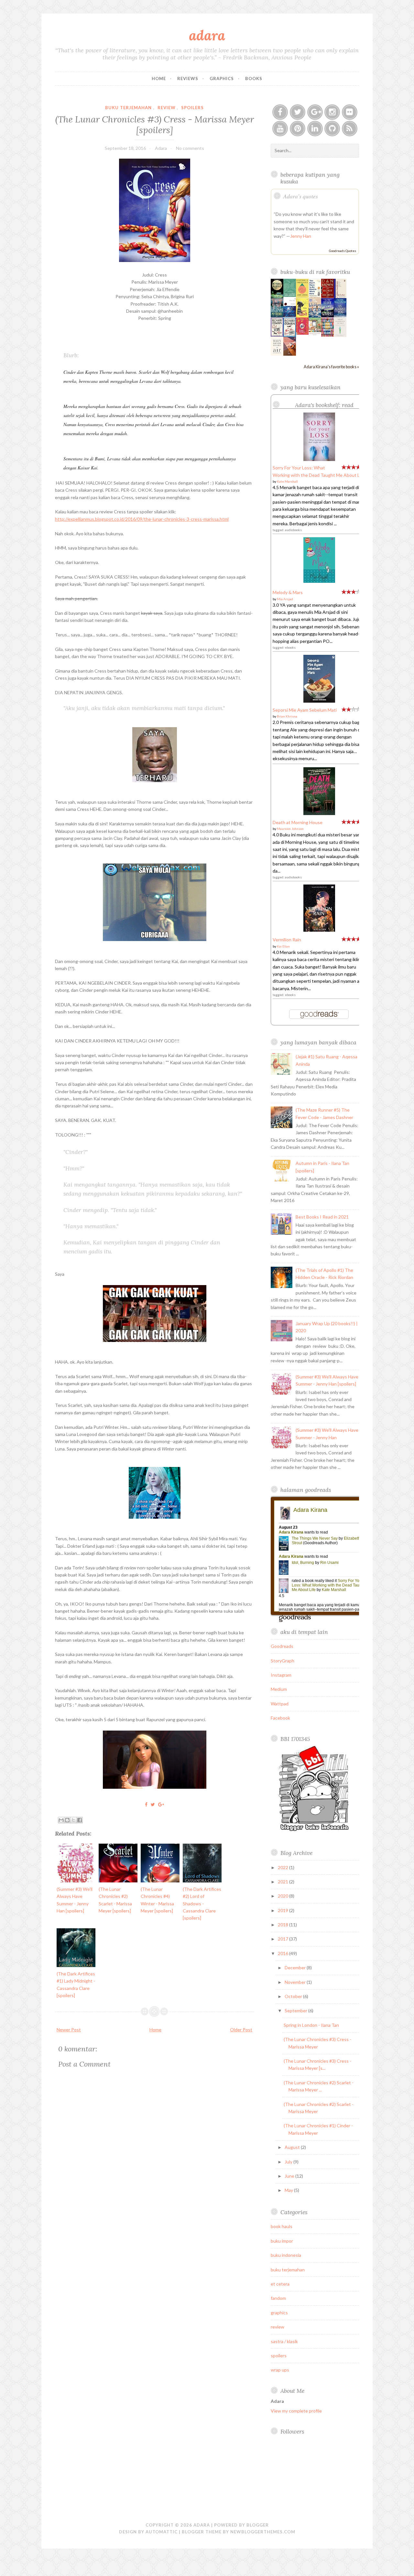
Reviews (188, 79)
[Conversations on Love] (340, 297)
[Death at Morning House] (319, 813)
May (289, 2190)
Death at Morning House (298, 822)
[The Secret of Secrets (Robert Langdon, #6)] (327, 296)
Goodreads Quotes (343, 251)
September (296, 2011)
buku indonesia (286, 2255)
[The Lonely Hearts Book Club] (327, 335)
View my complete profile (296, 2411)
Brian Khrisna (287, 716)
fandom (278, 2298)
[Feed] (350, 129)
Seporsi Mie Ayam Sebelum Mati (305, 710)
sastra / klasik (284, 2341)
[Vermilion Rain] (319, 930)
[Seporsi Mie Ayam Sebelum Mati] (319, 701)
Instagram (281, 1675)
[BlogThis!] (67, 1820)
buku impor (282, 2241)
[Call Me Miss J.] (302, 316)
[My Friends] (277, 315)
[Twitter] (298, 112)
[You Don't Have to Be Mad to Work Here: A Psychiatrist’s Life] (315, 297)
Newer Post (69, 2030)
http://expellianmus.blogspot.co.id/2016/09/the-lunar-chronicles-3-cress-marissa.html (142, 519)
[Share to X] (73, 1820)
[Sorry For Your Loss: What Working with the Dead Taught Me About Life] (319, 459)
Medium (279, 1689)
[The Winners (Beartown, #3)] (327, 315)
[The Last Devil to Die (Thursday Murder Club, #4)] (277, 335)
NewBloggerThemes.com (263, 2532)
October (294, 1996)
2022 (283, 1867)
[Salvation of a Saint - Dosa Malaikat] (290, 354)
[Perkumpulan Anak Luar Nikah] (315, 335)
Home (159, 79)
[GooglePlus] (315, 112)
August (293, 2147)
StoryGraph (283, 1661)
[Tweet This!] (153, 1804)
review (167, 108)
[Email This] (61, 1820)
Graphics (222, 79)
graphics (279, 2313)
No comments (190, 148)
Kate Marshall (287, 481)
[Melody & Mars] (319, 581)
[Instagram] (332, 112)
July (289, 2162)
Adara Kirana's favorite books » (331, 367)
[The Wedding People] (315, 316)
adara (207, 35)
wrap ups (280, 2370)
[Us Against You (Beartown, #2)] (340, 315)
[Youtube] (280, 129)
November (296, 1982)
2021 (283, 1882)
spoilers (192, 108)
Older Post (241, 2030)
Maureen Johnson (290, 829)
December (296, 1968)
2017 (283, 1939)
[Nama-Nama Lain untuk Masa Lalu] (290, 295)
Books (254, 79)
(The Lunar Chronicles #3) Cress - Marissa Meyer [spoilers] (155, 124)
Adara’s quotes (301, 196)
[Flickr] (350, 112)
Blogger (258, 2525)
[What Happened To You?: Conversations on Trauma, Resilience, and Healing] (340, 335)
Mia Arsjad (285, 599)
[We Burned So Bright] (277, 296)
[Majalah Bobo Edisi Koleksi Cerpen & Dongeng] (302, 333)
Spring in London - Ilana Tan (311, 2025)
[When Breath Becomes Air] (277, 354)
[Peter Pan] (290, 315)
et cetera (280, 2284)
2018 (283, 1925)
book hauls (282, 2226)
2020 (283, 1896)
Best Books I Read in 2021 (322, 1217)
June (290, 2176)
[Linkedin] (315, 129)
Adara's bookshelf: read (324, 405)
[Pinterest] (298, 129)
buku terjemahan (128, 108)
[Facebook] (280, 112)
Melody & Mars (288, 592)
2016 (283, 1953)
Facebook (280, 1718)
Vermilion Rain (287, 940)
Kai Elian (283, 946)
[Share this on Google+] (161, 1804)
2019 (283, 1910)
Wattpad (280, 1704)
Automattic (162, 2532)
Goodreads (282, 1646)
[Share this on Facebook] (146, 1804)
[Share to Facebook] (80, 1820)
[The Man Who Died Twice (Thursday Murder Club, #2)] (290, 335)
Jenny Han (301, 236)
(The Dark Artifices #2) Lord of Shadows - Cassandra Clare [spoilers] (202, 1904)
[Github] (332, 129)
